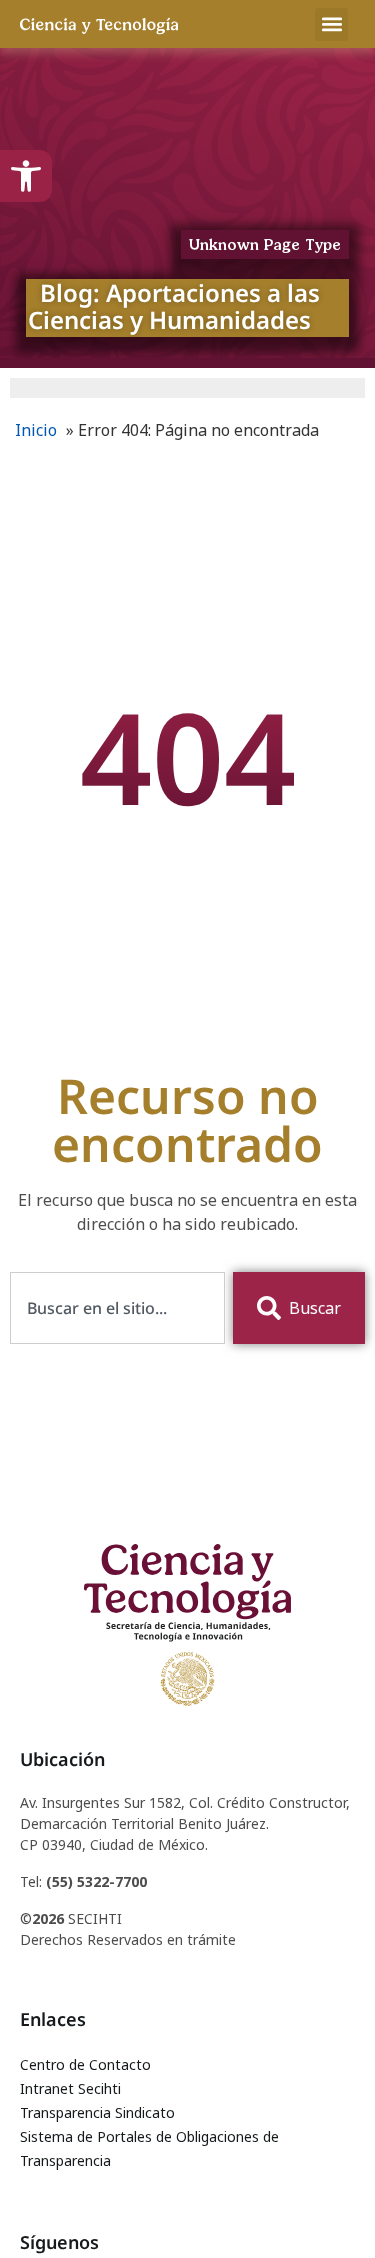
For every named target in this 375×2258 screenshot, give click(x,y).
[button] (331, 24)
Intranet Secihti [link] (70, 2088)
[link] (26, 176)
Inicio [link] (36, 430)
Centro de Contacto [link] (85, 2064)
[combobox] (117, 1308)
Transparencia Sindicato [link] (97, 2112)
